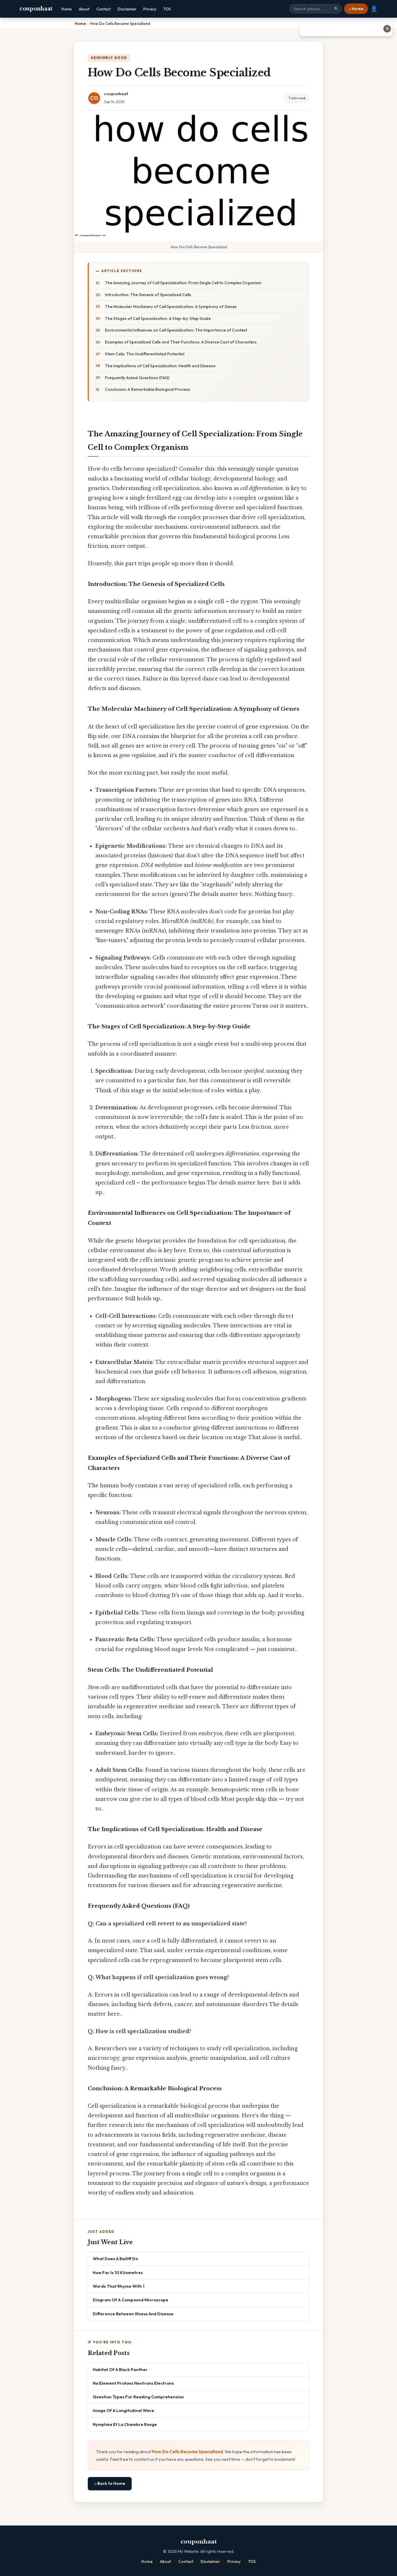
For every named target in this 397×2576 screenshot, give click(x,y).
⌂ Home (356, 9)
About (84, 9)
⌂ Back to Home (110, 2483)
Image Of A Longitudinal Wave (123, 2410)
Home (67, 9)
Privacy (150, 9)
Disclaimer (127, 9)
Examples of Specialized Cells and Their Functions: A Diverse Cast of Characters (181, 342)
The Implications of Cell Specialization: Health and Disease (160, 366)
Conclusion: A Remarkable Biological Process (147, 389)
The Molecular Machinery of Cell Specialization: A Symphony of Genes (171, 307)
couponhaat (36, 9)
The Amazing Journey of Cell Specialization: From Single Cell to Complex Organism (183, 283)
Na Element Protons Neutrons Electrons (133, 2383)
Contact (104, 9)
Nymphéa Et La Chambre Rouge (125, 2424)
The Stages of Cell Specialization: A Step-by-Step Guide (158, 318)
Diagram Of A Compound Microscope (130, 2300)
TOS (167, 9)
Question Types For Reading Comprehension (138, 2397)
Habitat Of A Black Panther (120, 2369)
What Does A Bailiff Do (115, 2259)
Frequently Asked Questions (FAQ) (137, 378)
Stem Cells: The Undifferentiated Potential (145, 354)
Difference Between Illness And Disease (133, 2314)
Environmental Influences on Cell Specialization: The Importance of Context (176, 330)
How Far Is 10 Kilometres (118, 2272)
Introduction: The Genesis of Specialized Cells (148, 295)
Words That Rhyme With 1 (119, 2286)
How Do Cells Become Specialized (187, 2452)
